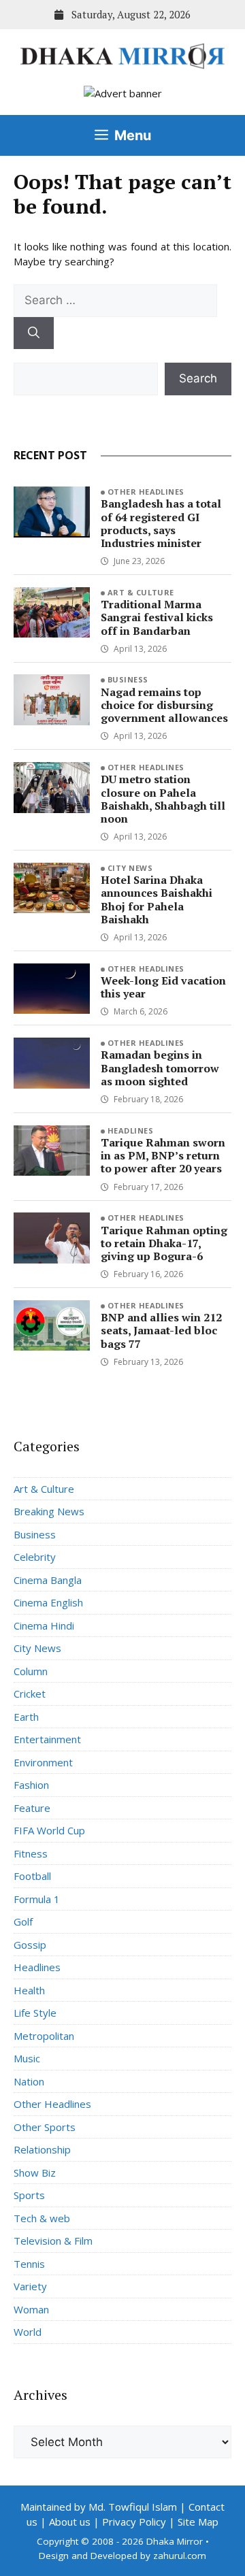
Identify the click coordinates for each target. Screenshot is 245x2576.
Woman (31, 2309)
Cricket (30, 1694)
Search (198, 378)
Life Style (35, 2013)
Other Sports (45, 2127)
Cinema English (48, 1602)
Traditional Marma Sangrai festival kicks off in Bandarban (157, 617)
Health (29, 1990)
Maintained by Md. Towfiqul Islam (99, 2507)
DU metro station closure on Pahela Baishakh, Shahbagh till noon (163, 799)
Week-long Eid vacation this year (163, 987)
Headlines (130, 1130)
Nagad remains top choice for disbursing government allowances (164, 705)
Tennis (29, 2264)
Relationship (42, 2149)
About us (70, 2522)
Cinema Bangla (48, 1580)
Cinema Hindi (44, 1625)
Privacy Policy (134, 2522)
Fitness (31, 1853)
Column (31, 1671)
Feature (32, 1808)
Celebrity (35, 1557)
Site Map (198, 2522)
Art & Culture (141, 592)
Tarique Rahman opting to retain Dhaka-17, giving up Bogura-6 (164, 1243)
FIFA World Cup (49, 1830)
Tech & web (42, 2218)
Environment (43, 1762)
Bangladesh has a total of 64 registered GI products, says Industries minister (161, 523)
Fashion (31, 1785)
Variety (30, 2286)
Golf (23, 1921)
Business (128, 679)
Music (27, 2058)
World (28, 2332)
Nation (29, 2081)
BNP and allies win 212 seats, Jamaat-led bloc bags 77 (161, 1330)
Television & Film (53, 2241)
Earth (26, 1717)
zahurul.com (180, 2556)
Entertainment (47, 1739)
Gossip (30, 1945)
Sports (29, 2195)
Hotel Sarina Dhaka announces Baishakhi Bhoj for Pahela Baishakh (157, 899)
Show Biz (35, 2173)
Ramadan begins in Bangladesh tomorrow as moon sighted (160, 1068)
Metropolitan (44, 2036)
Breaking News (49, 1511)
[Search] (34, 333)
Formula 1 (37, 1899)
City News (130, 868)
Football (32, 1876)
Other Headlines (146, 492)
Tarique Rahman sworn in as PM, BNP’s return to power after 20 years (163, 1155)
